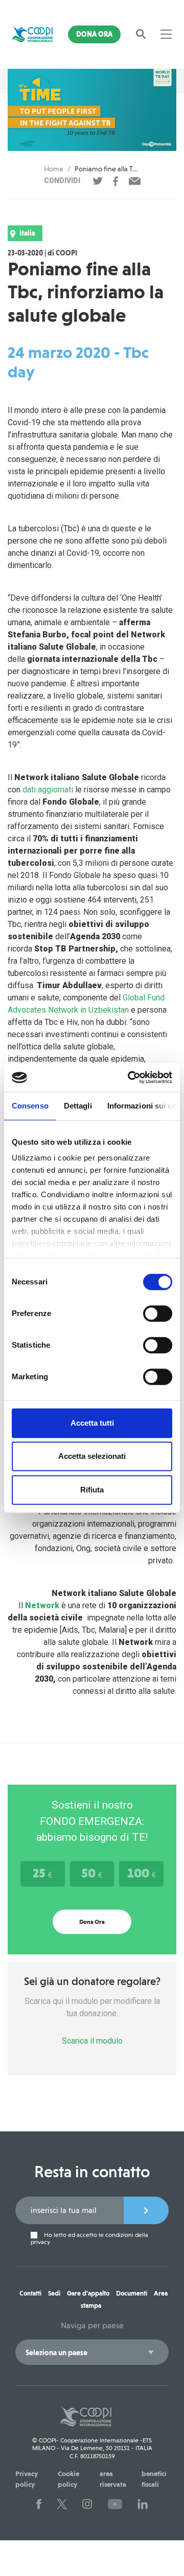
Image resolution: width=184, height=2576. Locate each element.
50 (92, 1873)
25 (42, 1873)
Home (54, 169)
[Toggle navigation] (166, 34)
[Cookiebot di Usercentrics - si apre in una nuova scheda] (130, 1077)
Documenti (132, 2293)
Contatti (30, 2293)
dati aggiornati (48, 790)
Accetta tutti (92, 1423)
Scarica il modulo (92, 2041)
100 (142, 1873)
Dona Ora (94, 34)
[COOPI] (32, 34)
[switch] (158, 1313)
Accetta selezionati (92, 1456)
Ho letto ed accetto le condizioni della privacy (89, 2238)
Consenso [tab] (30, 1106)
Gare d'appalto (88, 2293)
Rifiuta (92, 1490)
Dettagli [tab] (78, 1106)
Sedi (54, 2293)
